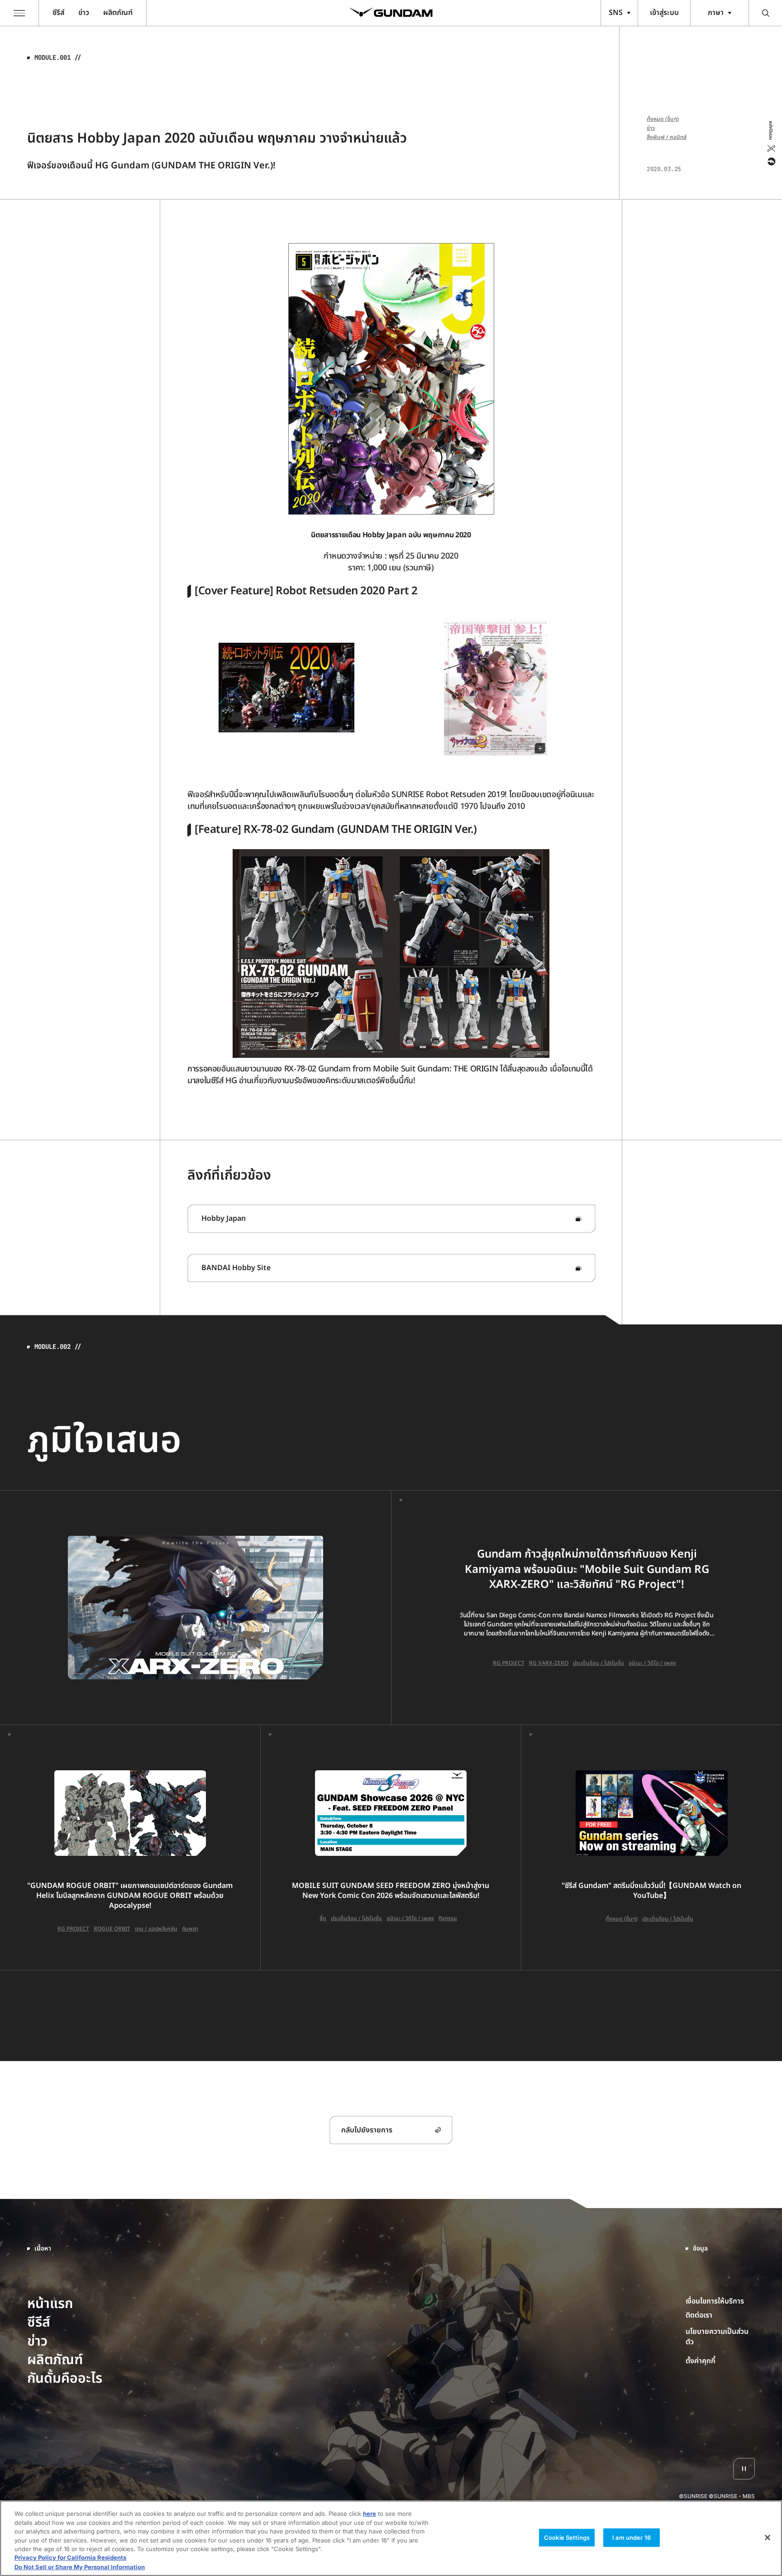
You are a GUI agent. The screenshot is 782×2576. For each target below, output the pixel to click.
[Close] (768, 2538)
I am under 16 (632, 2537)
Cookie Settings (567, 2537)
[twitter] (770, 148)
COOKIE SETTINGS (720, 2361)
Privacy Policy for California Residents (70, 2558)
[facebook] (770, 162)
